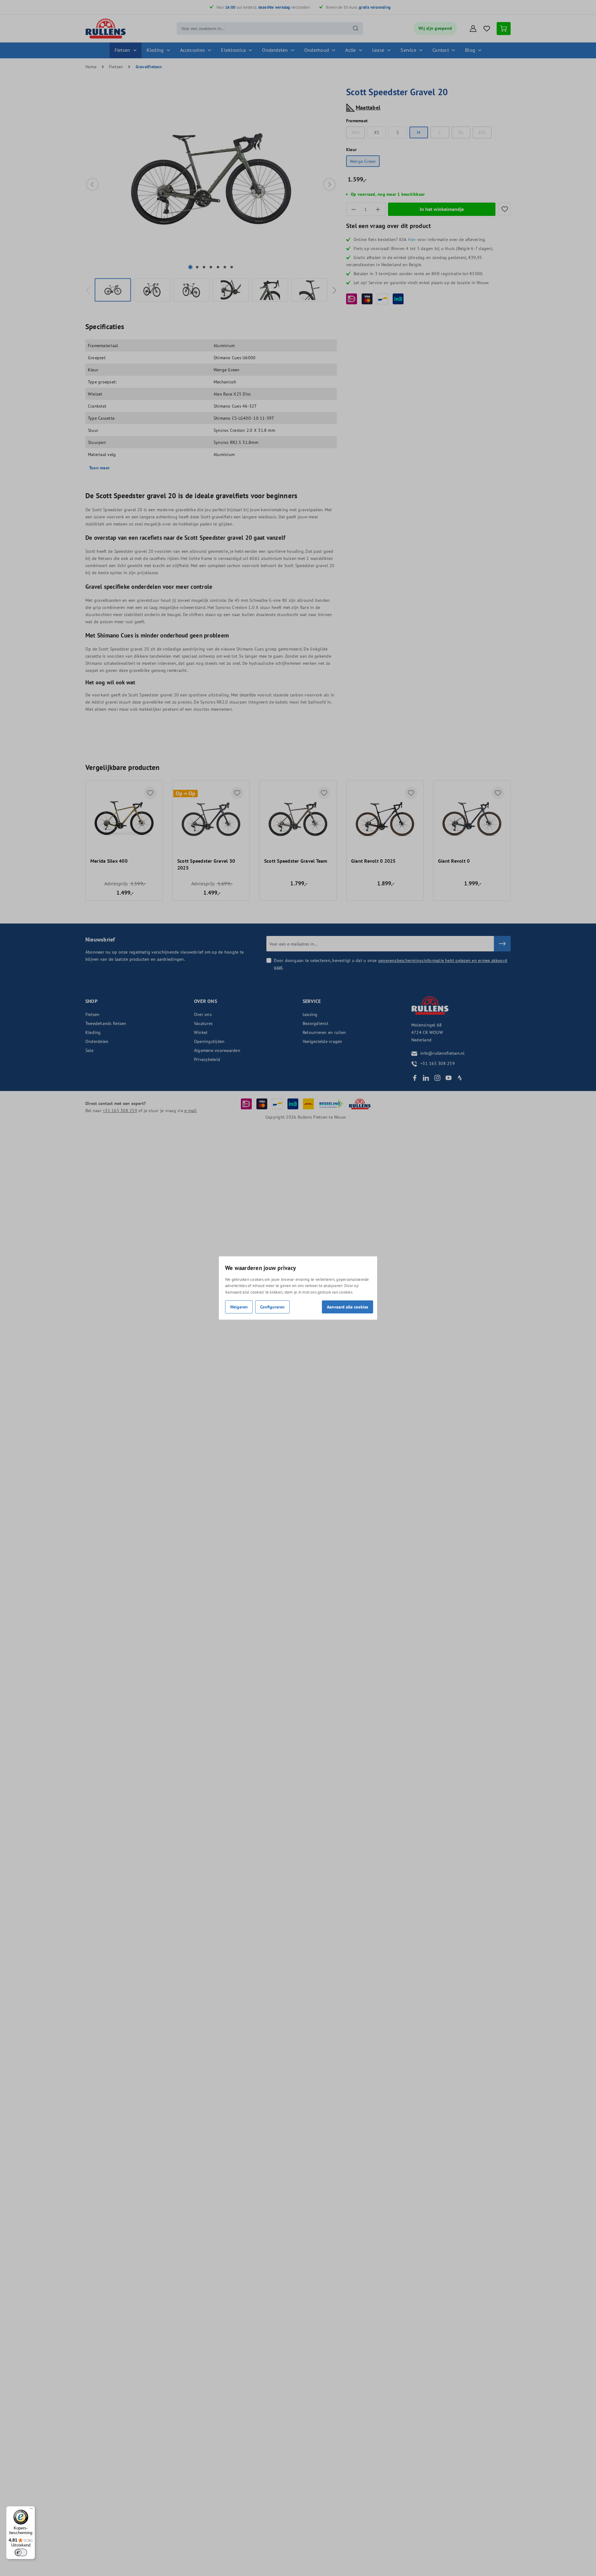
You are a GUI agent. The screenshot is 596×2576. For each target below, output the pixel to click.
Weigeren (239, 1307)
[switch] (21, 2552)
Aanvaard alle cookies (348, 1307)
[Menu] (31, 2510)
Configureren (272, 1307)
